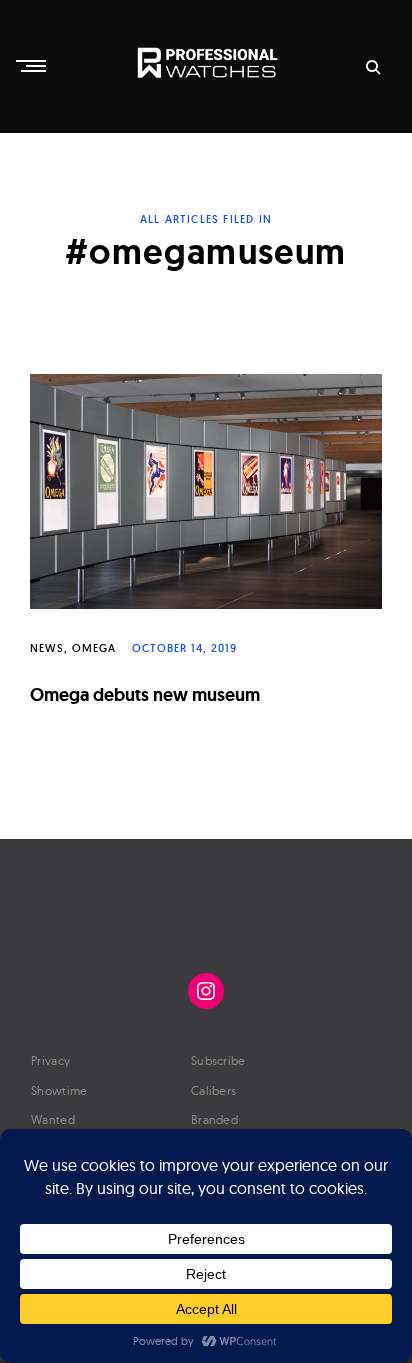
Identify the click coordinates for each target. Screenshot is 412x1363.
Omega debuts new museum (145, 694)
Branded (214, 1119)
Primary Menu (33, 66)
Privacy (50, 1060)
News (47, 648)
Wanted (53, 1119)
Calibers (213, 1090)
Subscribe (218, 1060)
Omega (94, 648)
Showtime (59, 1090)
